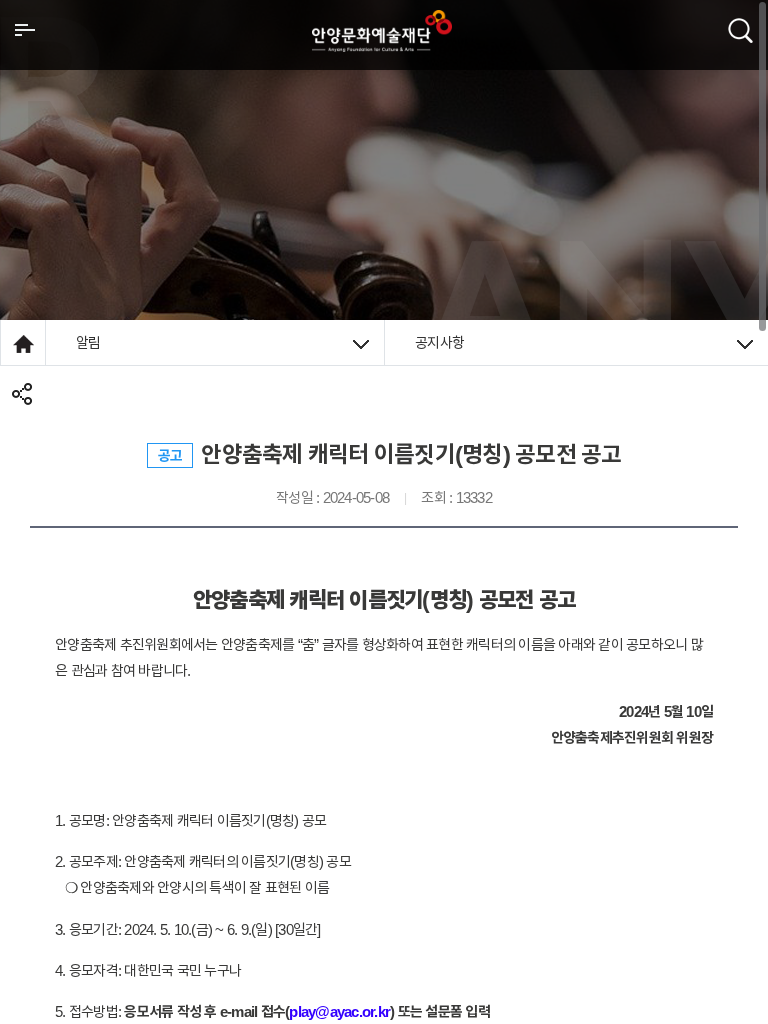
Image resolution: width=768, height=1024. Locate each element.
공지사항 (439, 342)
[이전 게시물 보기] (65, 489)
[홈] (23, 342)
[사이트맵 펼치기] (25, 29)
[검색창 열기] (740, 29)
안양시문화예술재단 (382, 31)
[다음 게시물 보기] (703, 489)
